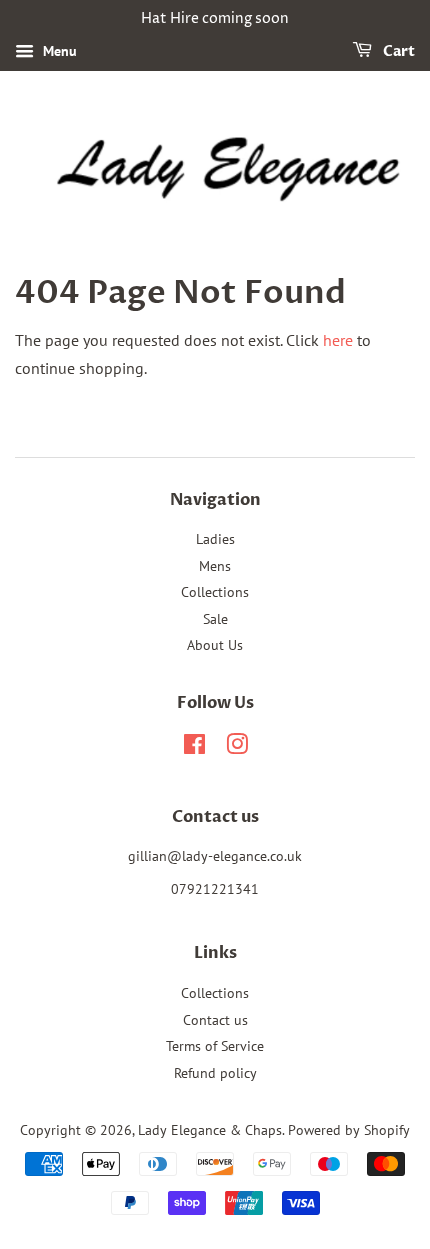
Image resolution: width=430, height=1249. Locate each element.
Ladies (215, 539)
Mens (215, 566)
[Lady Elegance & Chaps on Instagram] (237, 748)
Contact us (215, 1020)
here (338, 340)
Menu (58, 51)
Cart (397, 51)
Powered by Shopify (349, 1130)
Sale (215, 619)
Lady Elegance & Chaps (210, 1130)
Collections (215, 592)
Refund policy (215, 1073)
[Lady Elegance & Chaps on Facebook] (194, 748)
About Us (215, 645)
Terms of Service (215, 1046)
